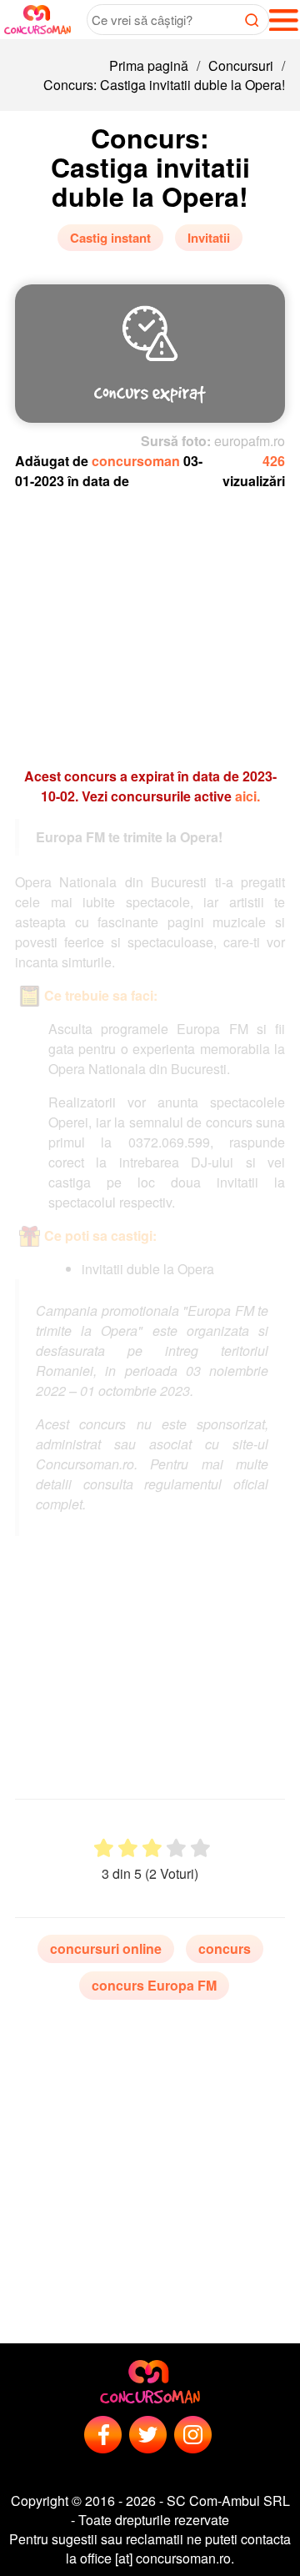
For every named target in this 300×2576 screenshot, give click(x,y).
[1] (104, 1848)
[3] (152, 1848)
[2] (128, 1848)
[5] (200, 1848)
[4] (176, 1848)
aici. (247, 796)
